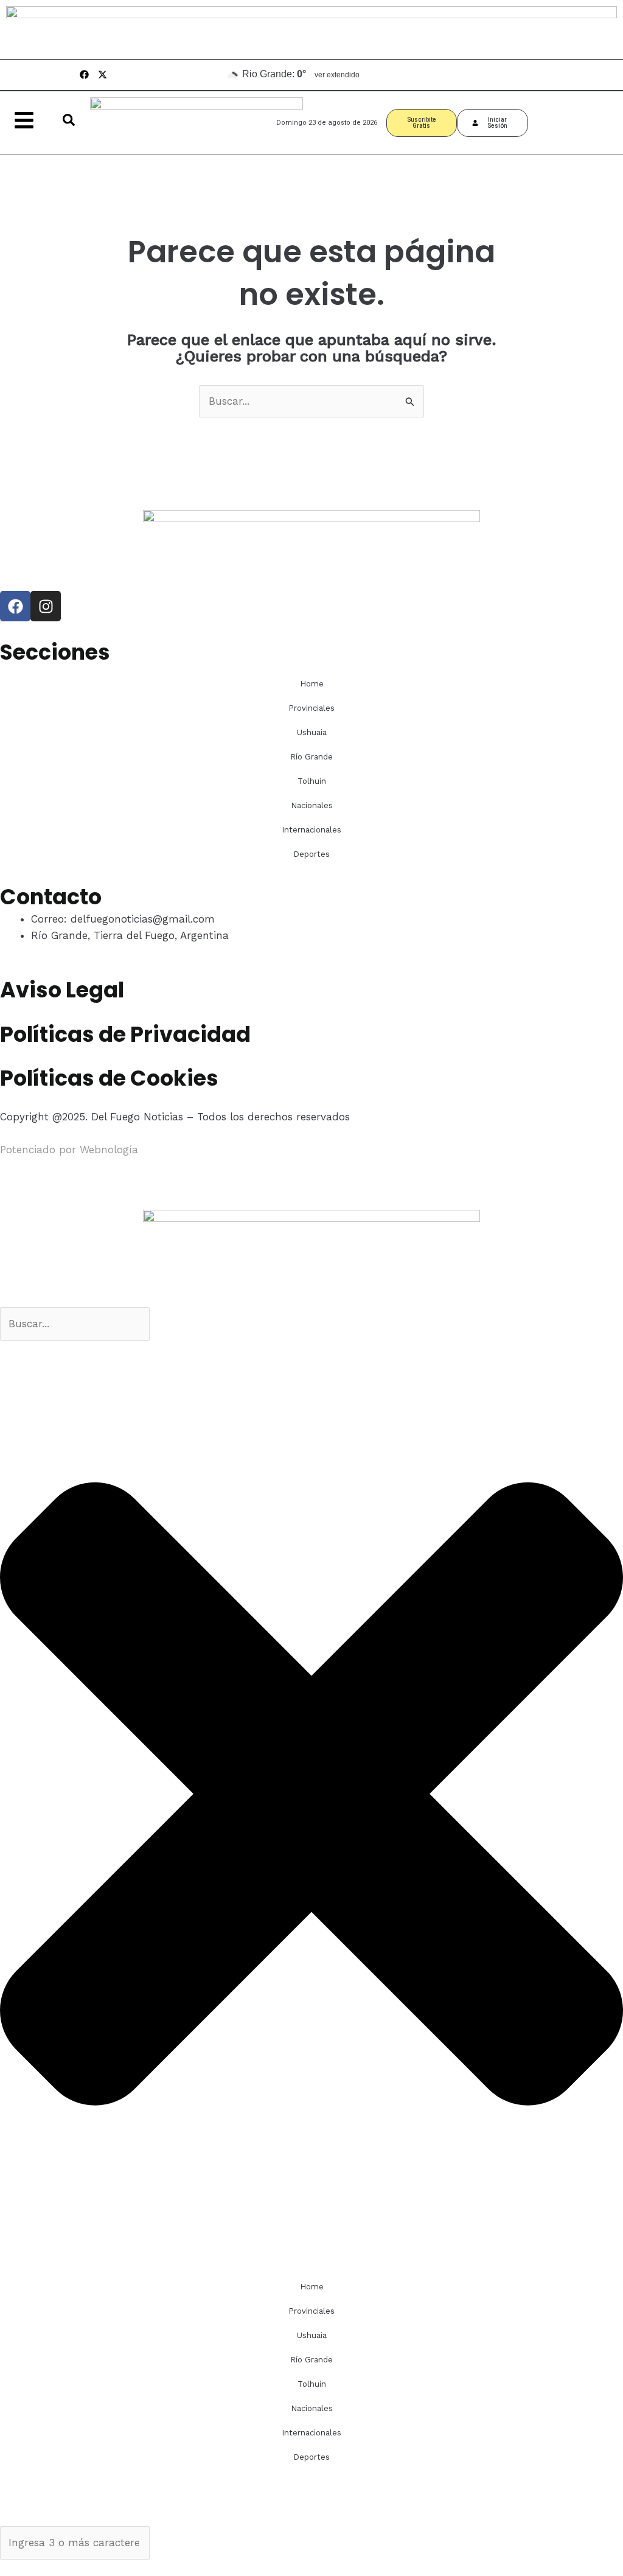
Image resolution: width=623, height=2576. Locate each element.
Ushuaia (312, 732)
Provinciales (311, 708)
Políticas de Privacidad (125, 1034)
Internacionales (311, 830)
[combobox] (75, 1324)
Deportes (311, 854)
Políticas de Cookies (109, 1078)
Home (312, 684)
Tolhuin (312, 781)
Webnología (109, 1150)
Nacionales (312, 805)
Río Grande (311, 757)
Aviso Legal (62, 990)
